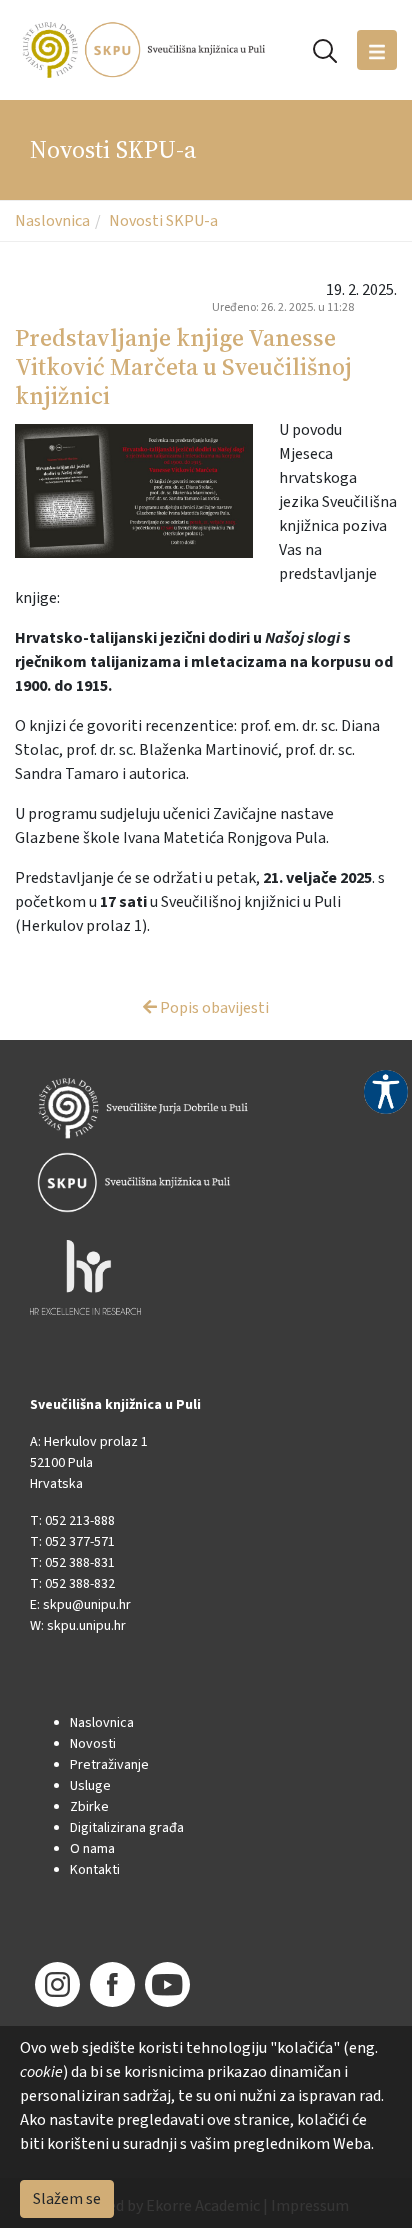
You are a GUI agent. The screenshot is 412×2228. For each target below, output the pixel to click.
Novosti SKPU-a (163, 221)
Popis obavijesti (213, 1008)
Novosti (93, 1744)
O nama (92, 1849)
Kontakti (95, 1870)
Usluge (90, 1786)
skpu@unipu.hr (87, 1605)
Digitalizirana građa (127, 1828)
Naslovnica (52, 221)
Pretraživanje (109, 1765)
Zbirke (89, 1807)
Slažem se (67, 2199)
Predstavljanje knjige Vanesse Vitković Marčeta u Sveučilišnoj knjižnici (183, 366)
